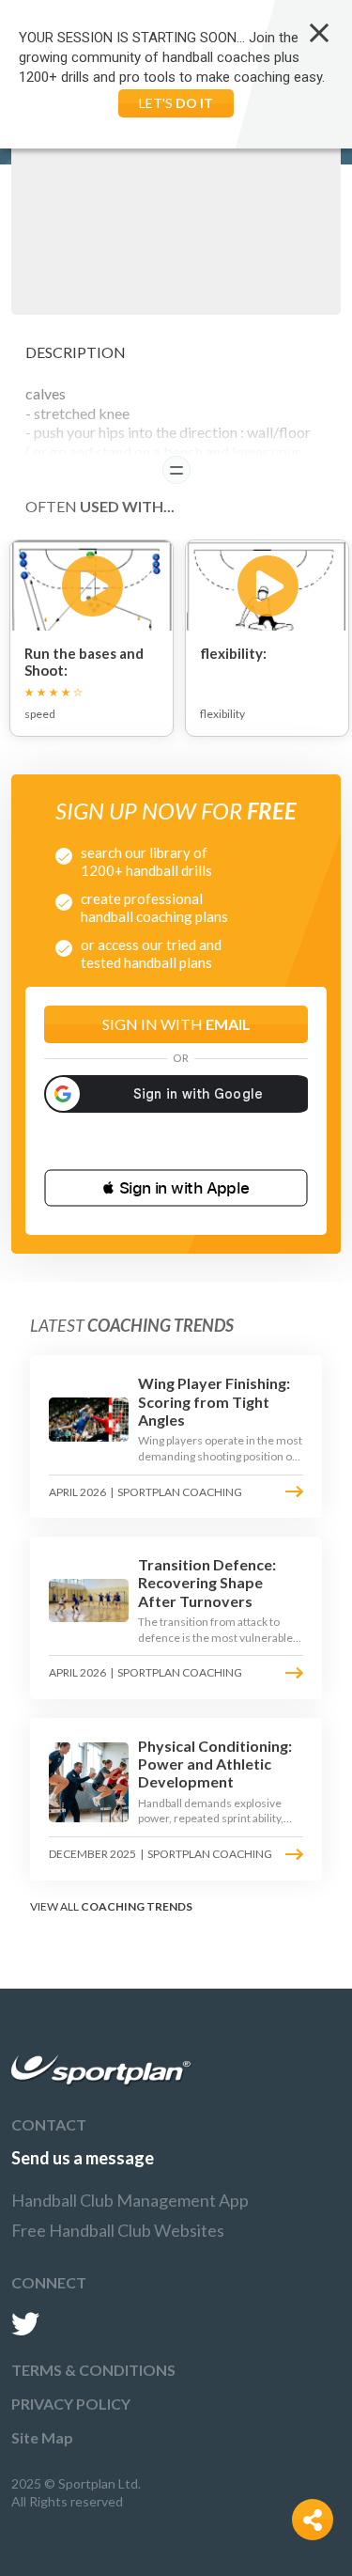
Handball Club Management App (130, 2200)
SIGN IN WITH (176, 1024)
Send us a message (83, 2158)
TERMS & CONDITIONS (93, 2370)
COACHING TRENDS (137, 1906)
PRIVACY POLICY (71, 2404)
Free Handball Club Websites (118, 2230)
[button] (176, 1188)
